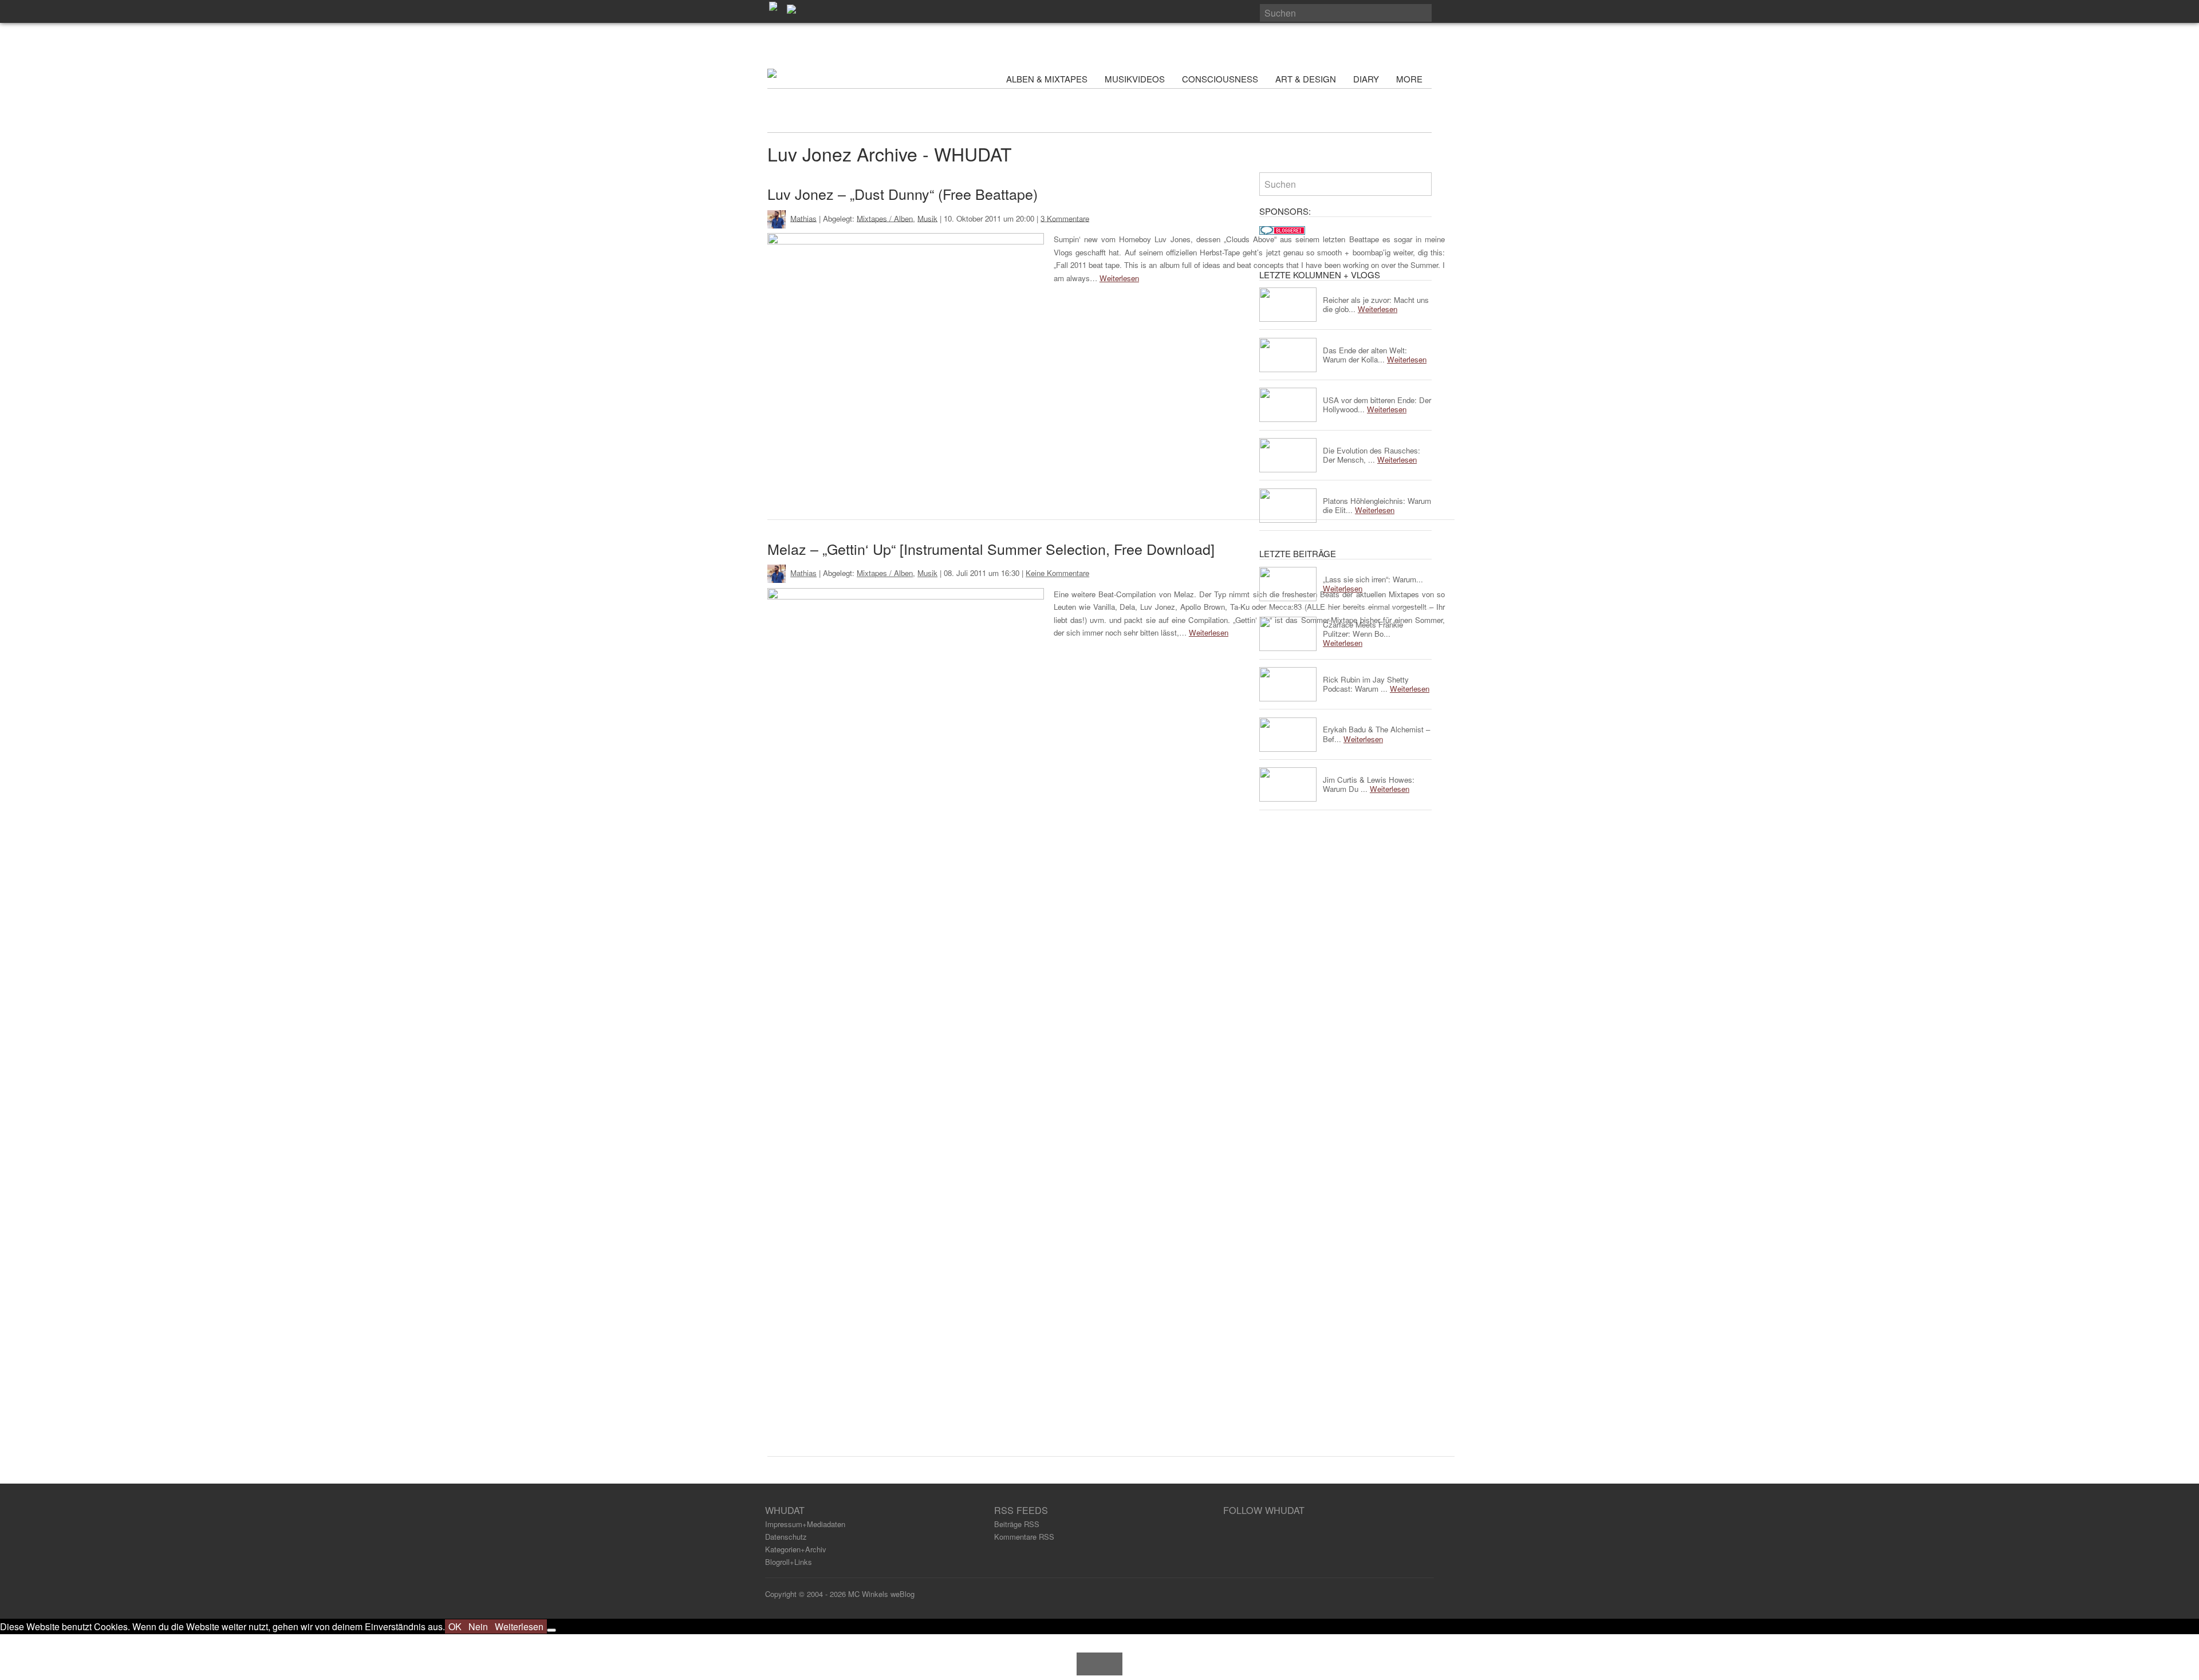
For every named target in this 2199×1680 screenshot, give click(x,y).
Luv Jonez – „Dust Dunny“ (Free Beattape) (903, 194)
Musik (927, 218)
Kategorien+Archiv (796, 1549)
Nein (478, 1626)
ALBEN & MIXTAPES (1047, 79)
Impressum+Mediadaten (805, 1524)
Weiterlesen (1119, 278)
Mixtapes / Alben (885, 218)
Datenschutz (786, 1537)
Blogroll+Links (789, 1562)
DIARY (1366, 79)
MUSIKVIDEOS (1135, 79)
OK (455, 1626)
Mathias (803, 218)
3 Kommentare (1065, 218)
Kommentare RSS (1024, 1537)
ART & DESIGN (1306, 79)
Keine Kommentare (1057, 573)
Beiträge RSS (1017, 1524)
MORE (1410, 79)
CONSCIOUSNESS (1220, 79)
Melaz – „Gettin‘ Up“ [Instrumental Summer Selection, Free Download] (991, 549)
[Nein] (551, 1630)
